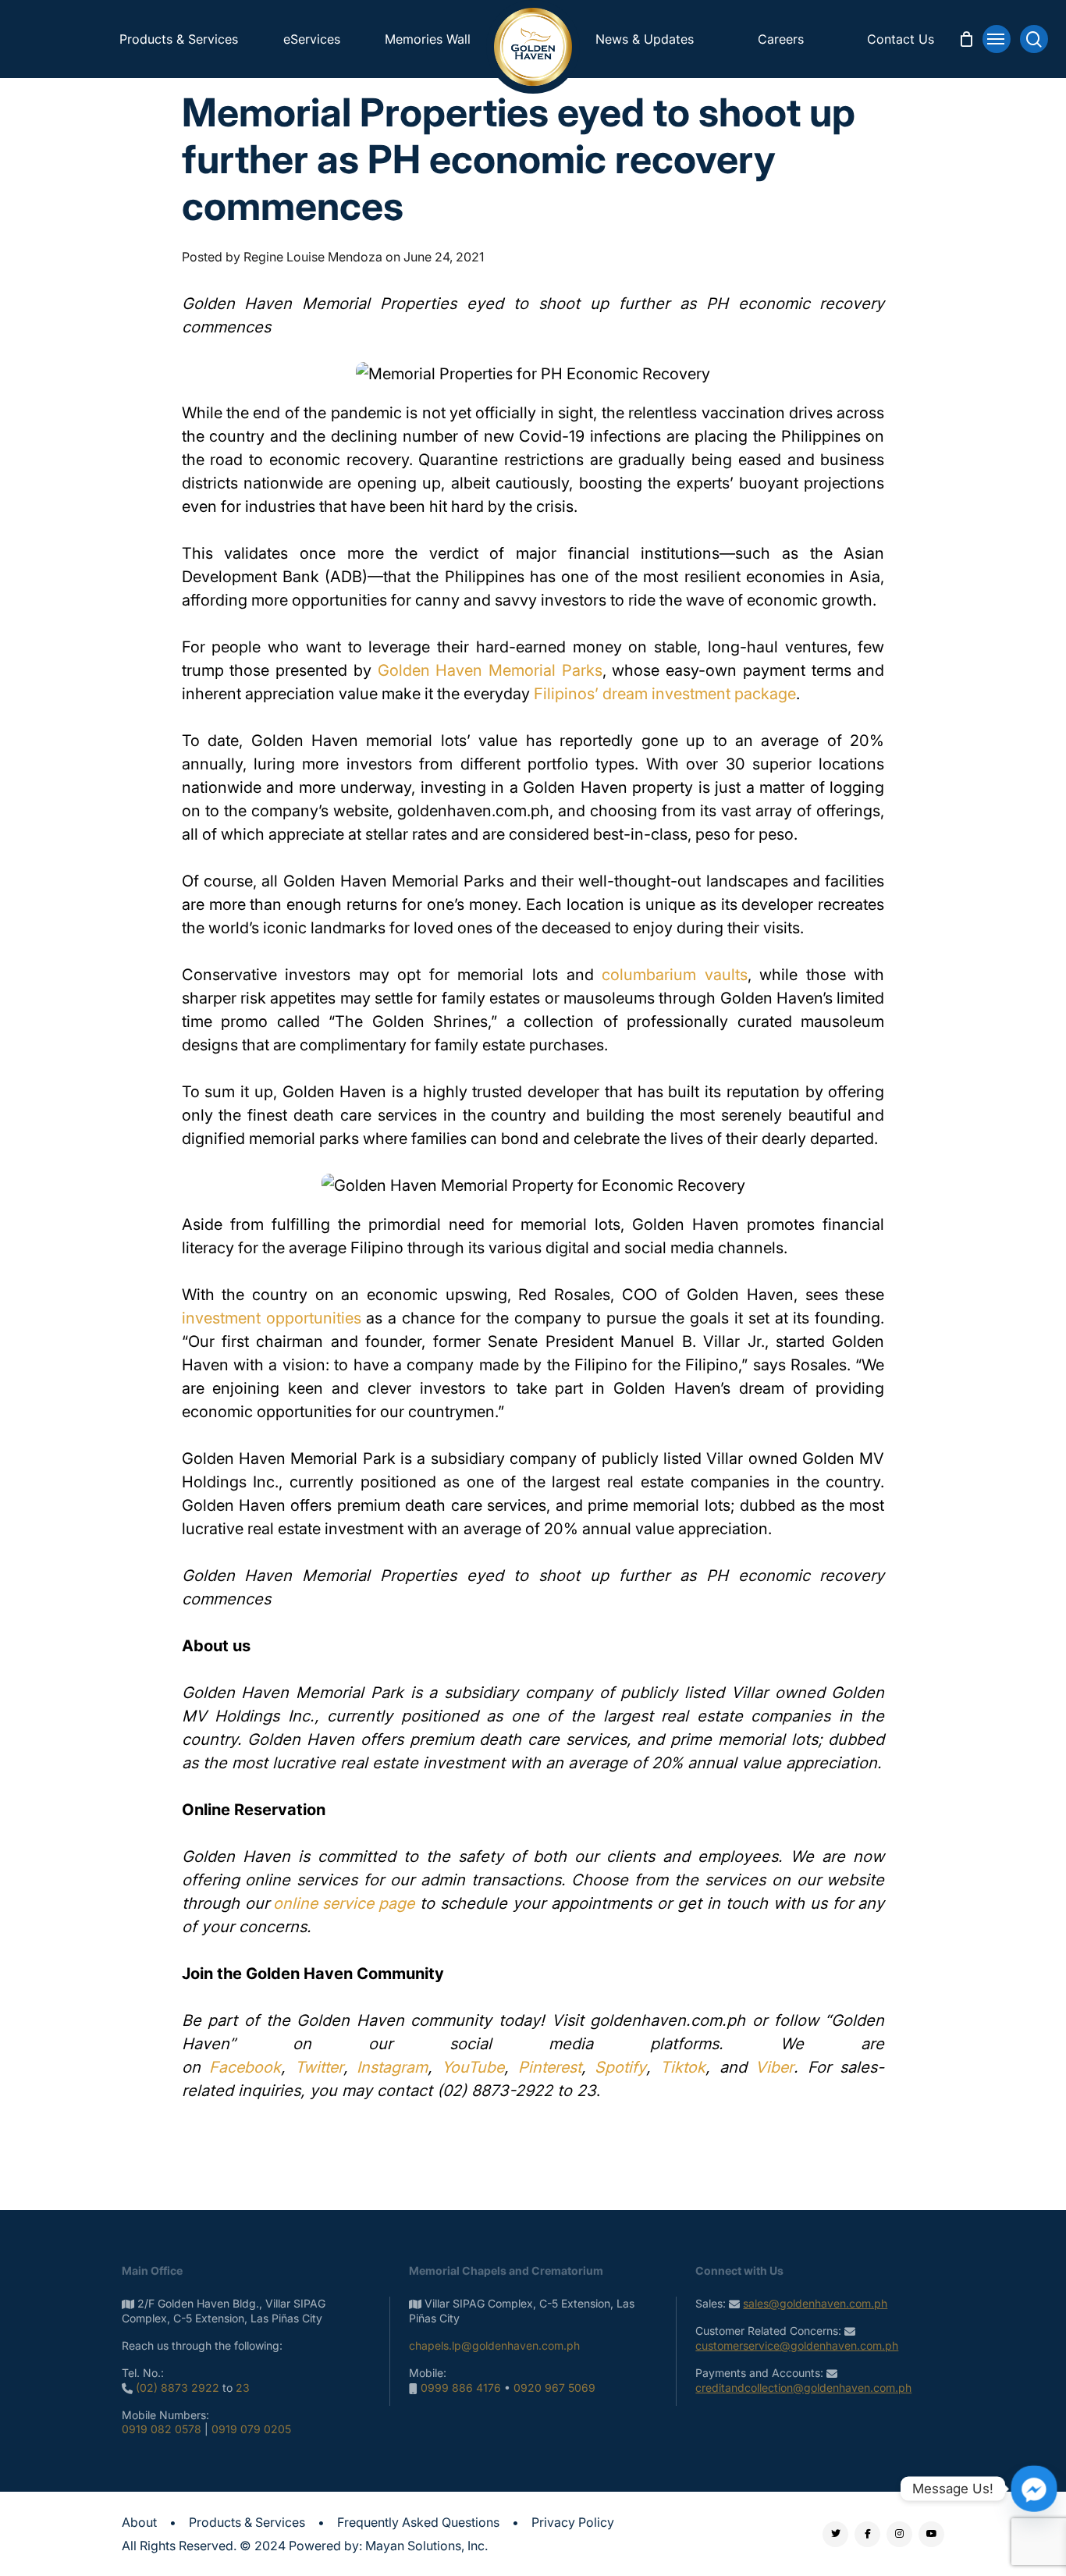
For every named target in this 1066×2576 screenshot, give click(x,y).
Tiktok (683, 2067)
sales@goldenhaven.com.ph (815, 2303)
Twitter (319, 2067)
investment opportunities (272, 1318)
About (139, 2522)
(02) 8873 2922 (178, 2388)
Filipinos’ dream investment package (665, 694)
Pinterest (550, 2067)
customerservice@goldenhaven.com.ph (797, 2345)
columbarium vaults (675, 975)
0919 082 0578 (162, 2429)
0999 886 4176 (461, 2388)
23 (243, 2388)
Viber (775, 2067)
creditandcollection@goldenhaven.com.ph (803, 2388)
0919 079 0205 (251, 2429)
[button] (997, 39)
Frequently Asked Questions (418, 2522)
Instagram (392, 2067)
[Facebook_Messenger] (1034, 2489)
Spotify (620, 2067)
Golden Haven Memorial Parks (490, 670)
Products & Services (247, 2522)
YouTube (473, 2067)
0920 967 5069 (554, 2388)
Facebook (245, 2067)
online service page (344, 1903)
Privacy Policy (573, 2522)
